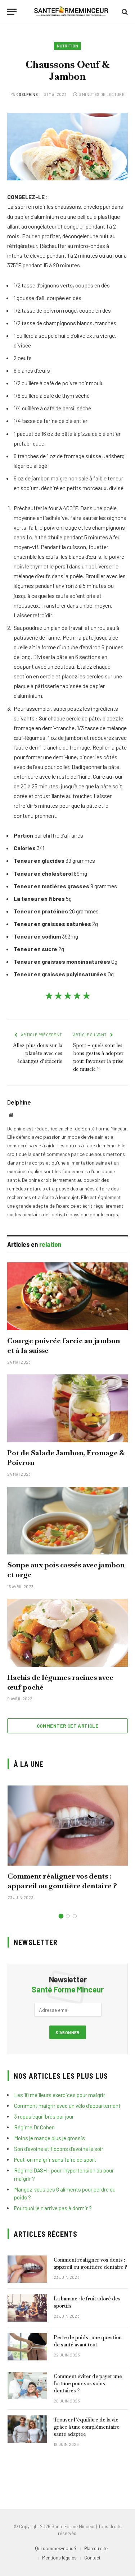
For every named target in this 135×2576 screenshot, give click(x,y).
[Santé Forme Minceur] (71, 12)
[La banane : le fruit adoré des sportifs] (27, 2308)
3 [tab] (75, 1916)
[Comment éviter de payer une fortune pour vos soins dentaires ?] (27, 2386)
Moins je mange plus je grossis (49, 2138)
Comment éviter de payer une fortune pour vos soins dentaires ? (88, 2383)
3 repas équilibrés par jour (44, 2116)
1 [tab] (61, 1916)
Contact (92, 2558)
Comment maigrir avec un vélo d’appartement (67, 2106)
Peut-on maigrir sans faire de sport (55, 2160)
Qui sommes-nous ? (56, 2548)
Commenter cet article (67, 1726)
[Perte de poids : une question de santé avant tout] (27, 2347)
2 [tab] (68, 1916)
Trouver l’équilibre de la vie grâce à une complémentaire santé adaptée (87, 2427)
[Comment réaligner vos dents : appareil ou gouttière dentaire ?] (68, 1826)
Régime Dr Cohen (34, 2127)
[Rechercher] (124, 12)
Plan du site (96, 2548)
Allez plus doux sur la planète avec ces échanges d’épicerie (38, 1053)
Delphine (28, 94)
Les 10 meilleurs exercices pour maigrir (60, 2095)
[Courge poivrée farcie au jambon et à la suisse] (67, 1296)
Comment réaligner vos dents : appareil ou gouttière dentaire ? (62, 1881)
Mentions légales (59, 2558)
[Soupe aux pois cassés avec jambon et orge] (67, 1521)
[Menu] (12, 12)
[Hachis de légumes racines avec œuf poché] (67, 1633)
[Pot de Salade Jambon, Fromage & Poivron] (67, 1408)
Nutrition (68, 46)
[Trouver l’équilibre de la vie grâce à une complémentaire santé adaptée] (27, 2429)
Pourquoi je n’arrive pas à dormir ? (53, 2208)
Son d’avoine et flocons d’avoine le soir (59, 2149)
